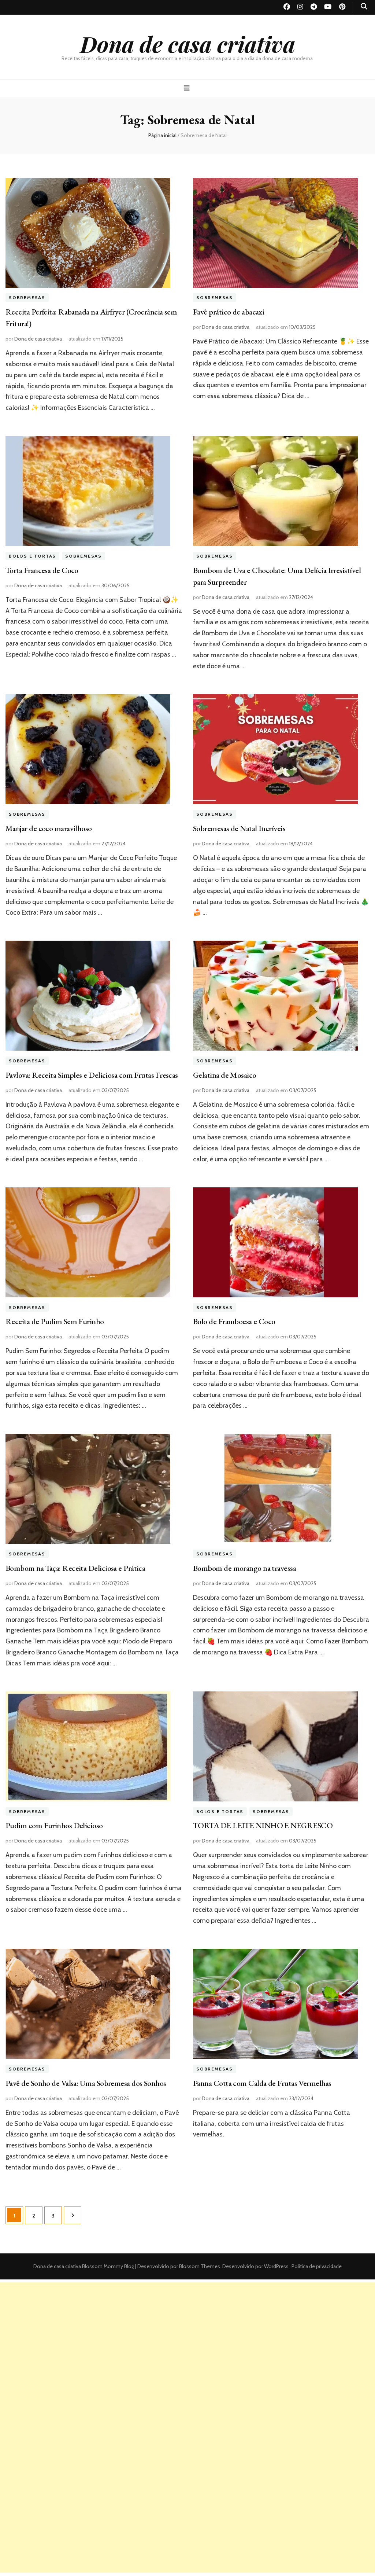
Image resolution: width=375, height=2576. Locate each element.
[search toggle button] (364, 6)
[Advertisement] (187, 2334)
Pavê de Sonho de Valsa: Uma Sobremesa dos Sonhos (86, 2083)
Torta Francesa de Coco (42, 570)
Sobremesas (27, 298)
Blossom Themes (199, 2266)
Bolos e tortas (32, 556)
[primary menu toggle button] (188, 88)
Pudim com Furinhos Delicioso (54, 1825)
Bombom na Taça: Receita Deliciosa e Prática (75, 1568)
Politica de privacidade (317, 2266)
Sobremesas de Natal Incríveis (239, 828)
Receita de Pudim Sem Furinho (55, 1321)
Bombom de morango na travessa (244, 1568)
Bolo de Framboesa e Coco (234, 1321)
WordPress (276, 2266)
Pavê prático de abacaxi (229, 312)
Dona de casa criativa (188, 44)
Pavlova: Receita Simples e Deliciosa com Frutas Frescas (92, 1075)
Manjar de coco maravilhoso (49, 828)
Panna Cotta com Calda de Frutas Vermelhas (262, 2083)
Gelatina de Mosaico (225, 1075)
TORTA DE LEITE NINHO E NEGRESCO (263, 1825)
